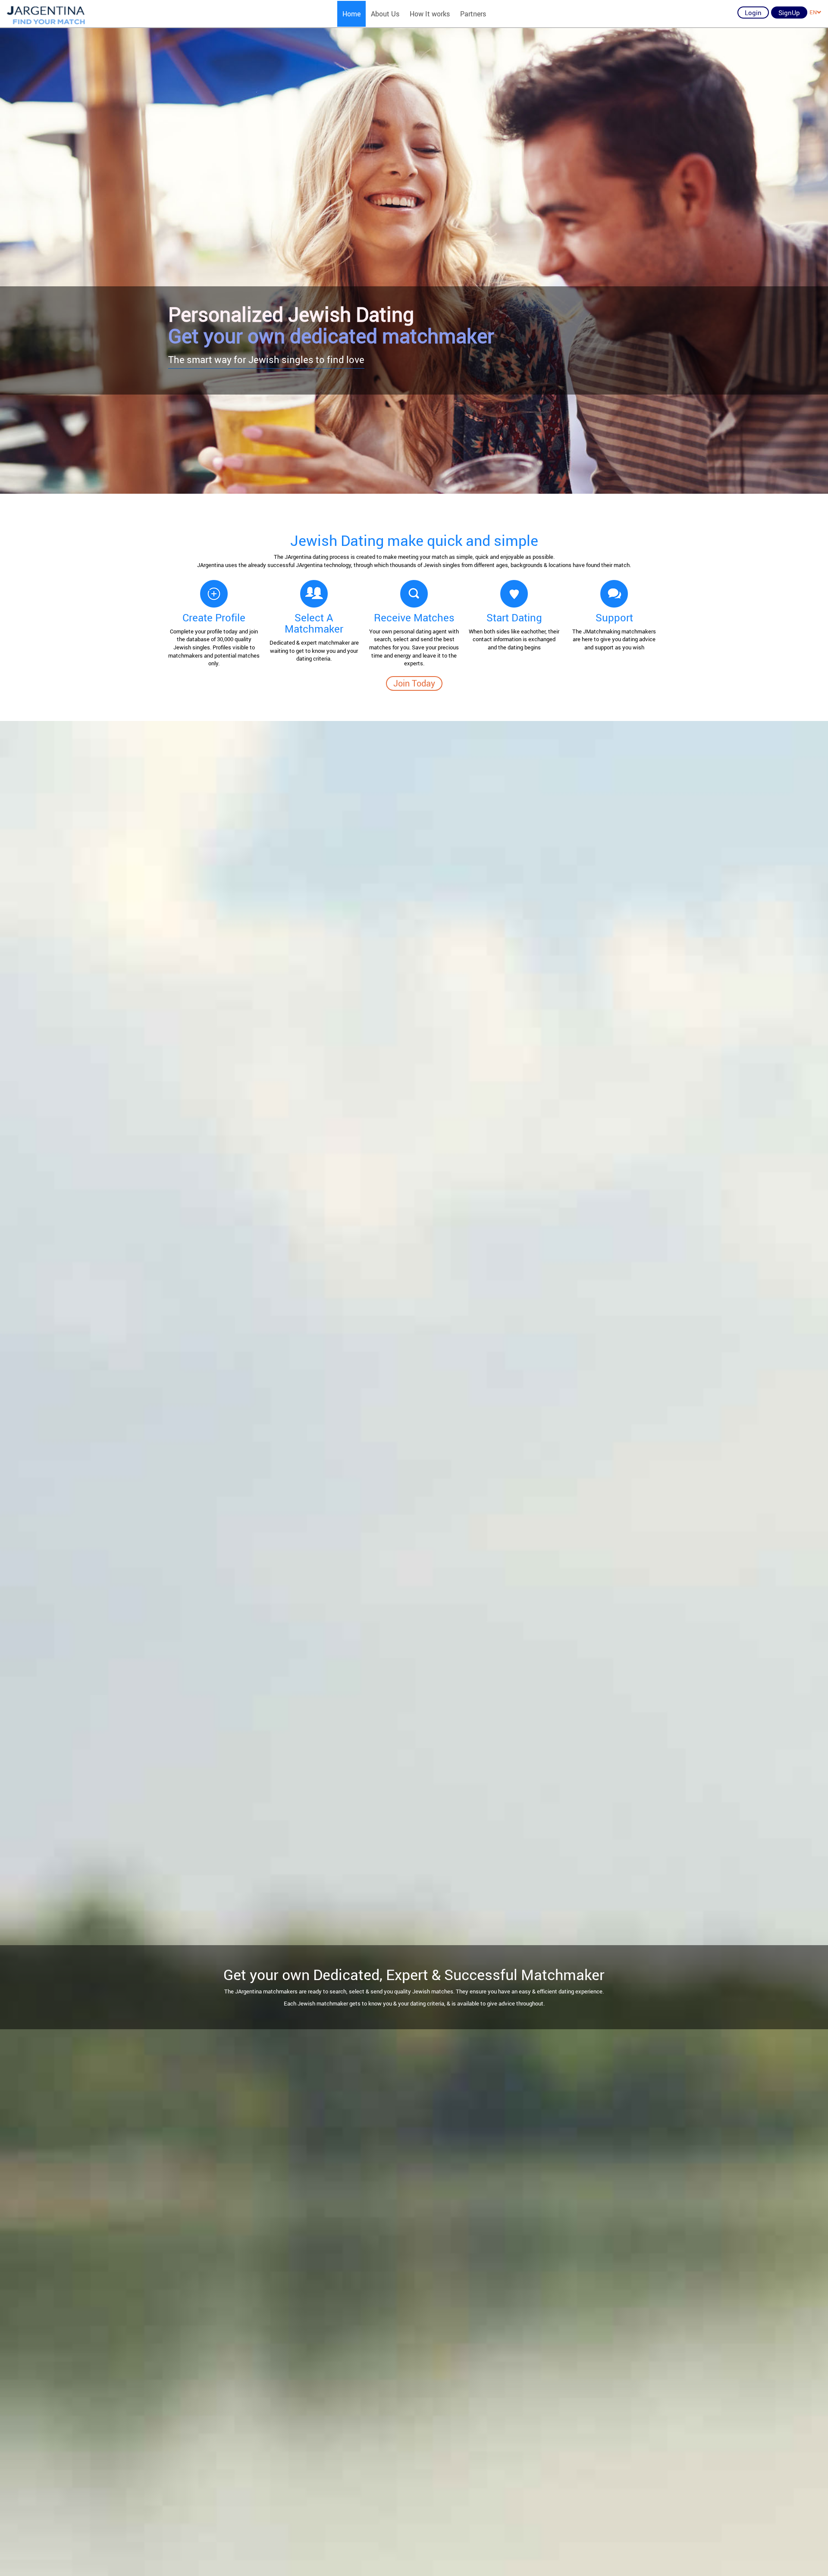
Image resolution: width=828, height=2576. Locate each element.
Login (753, 13)
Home (351, 14)
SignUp (789, 13)
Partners (473, 14)
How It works (430, 14)
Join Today (414, 683)
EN (813, 12)
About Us (385, 14)
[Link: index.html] (46, 14)
